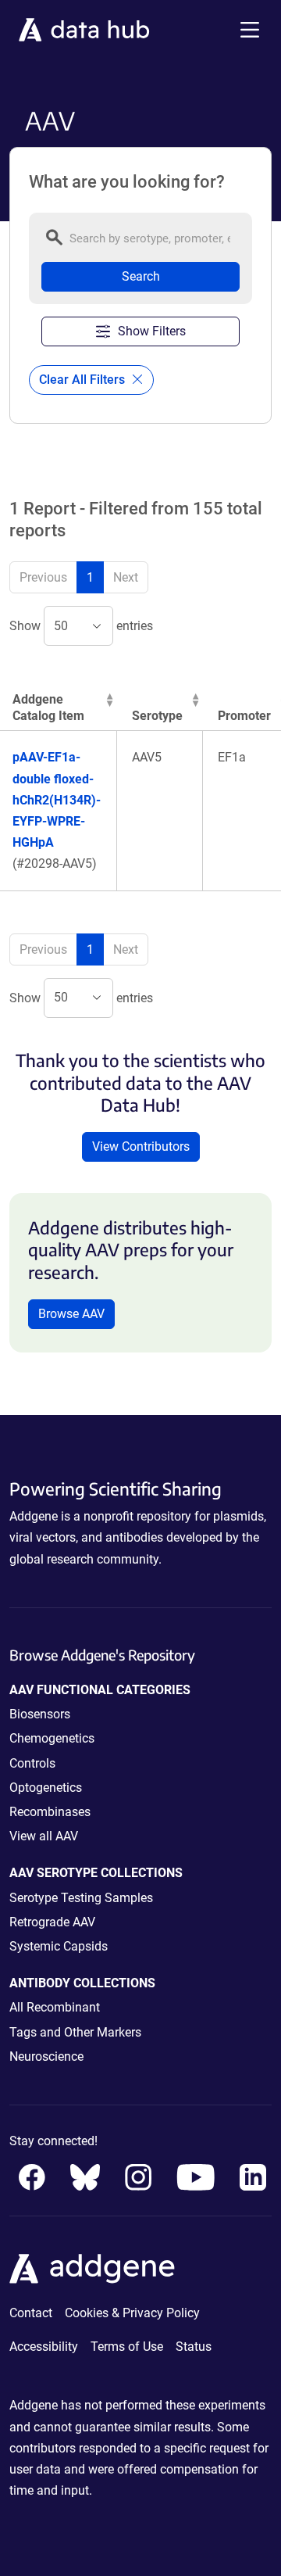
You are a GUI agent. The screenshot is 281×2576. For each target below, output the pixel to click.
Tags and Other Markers (75, 2032)
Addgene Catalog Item (48, 708)
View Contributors (141, 1146)
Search (141, 276)
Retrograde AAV (52, 1922)
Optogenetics (46, 1788)
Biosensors (40, 1714)
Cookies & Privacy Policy (132, 2313)
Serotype (157, 716)
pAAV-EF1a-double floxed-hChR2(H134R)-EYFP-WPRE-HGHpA (57, 800)
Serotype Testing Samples (81, 1898)
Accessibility (44, 2347)
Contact (31, 2313)
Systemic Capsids (59, 1946)
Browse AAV (71, 1314)
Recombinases (50, 1812)
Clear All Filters (84, 380)
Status (194, 2347)
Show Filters (152, 331)
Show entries (81, 626)
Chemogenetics (52, 1738)
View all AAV (44, 1836)
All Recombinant (55, 2007)
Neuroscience (46, 2057)
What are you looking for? (127, 182)
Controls (32, 1763)
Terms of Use (127, 2347)
